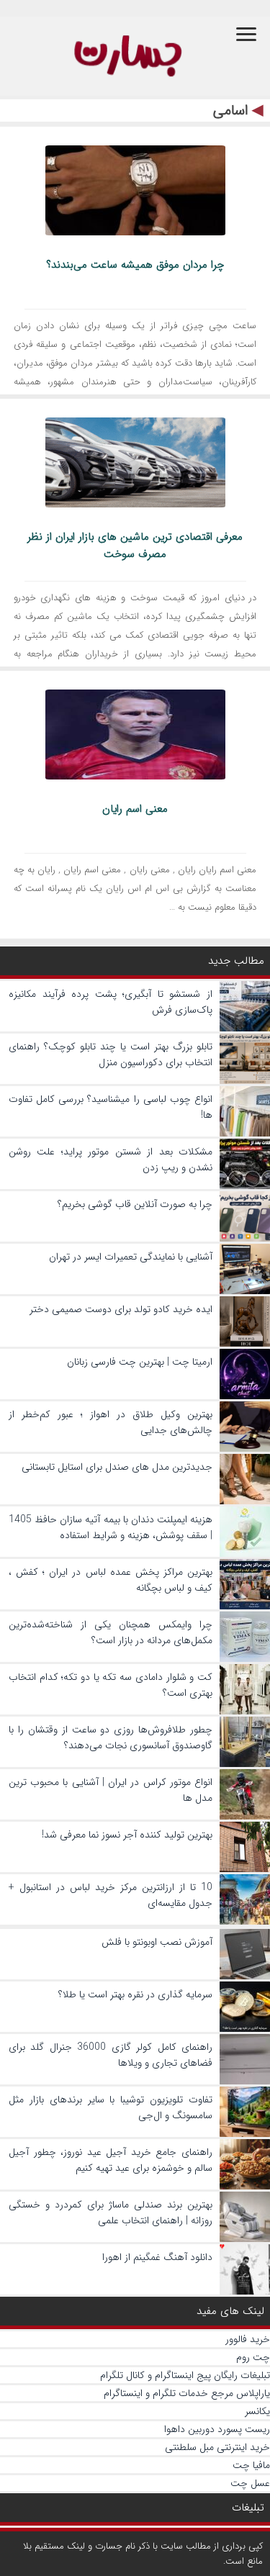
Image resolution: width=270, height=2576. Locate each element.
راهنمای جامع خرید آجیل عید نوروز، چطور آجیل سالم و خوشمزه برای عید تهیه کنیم (111, 2160)
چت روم (253, 2357)
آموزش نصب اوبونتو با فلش (157, 1942)
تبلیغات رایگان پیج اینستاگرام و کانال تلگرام (185, 2375)
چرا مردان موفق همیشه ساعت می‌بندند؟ (135, 265)
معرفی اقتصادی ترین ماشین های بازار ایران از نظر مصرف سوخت (135, 546)
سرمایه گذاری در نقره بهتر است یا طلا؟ (135, 1994)
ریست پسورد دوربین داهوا (217, 2429)
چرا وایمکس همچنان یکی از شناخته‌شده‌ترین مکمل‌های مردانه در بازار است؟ (111, 1632)
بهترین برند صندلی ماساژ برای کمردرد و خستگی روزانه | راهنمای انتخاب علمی (111, 2213)
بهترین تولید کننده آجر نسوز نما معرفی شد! (127, 1835)
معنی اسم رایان (135, 809)
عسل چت (250, 2483)
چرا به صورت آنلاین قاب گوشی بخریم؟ (135, 1204)
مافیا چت (251, 2465)
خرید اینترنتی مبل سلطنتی (217, 2447)
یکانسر (257, 2411)
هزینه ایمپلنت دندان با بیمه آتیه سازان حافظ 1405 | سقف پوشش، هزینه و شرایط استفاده (111, 1527)
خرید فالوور (248, 2339)
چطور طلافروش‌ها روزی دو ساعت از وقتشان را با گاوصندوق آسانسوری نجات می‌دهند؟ (111, 1737)
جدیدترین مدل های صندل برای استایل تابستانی (117, 1467)
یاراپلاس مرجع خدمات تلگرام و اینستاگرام (187, 2393)
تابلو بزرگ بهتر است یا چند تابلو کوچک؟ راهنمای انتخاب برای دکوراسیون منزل (111, 1054)
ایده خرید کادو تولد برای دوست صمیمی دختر (121, 1309)
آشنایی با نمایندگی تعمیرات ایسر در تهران (131, 1257)
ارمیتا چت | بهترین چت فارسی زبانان (140, 1362)
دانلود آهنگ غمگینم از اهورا (157, 2257)
